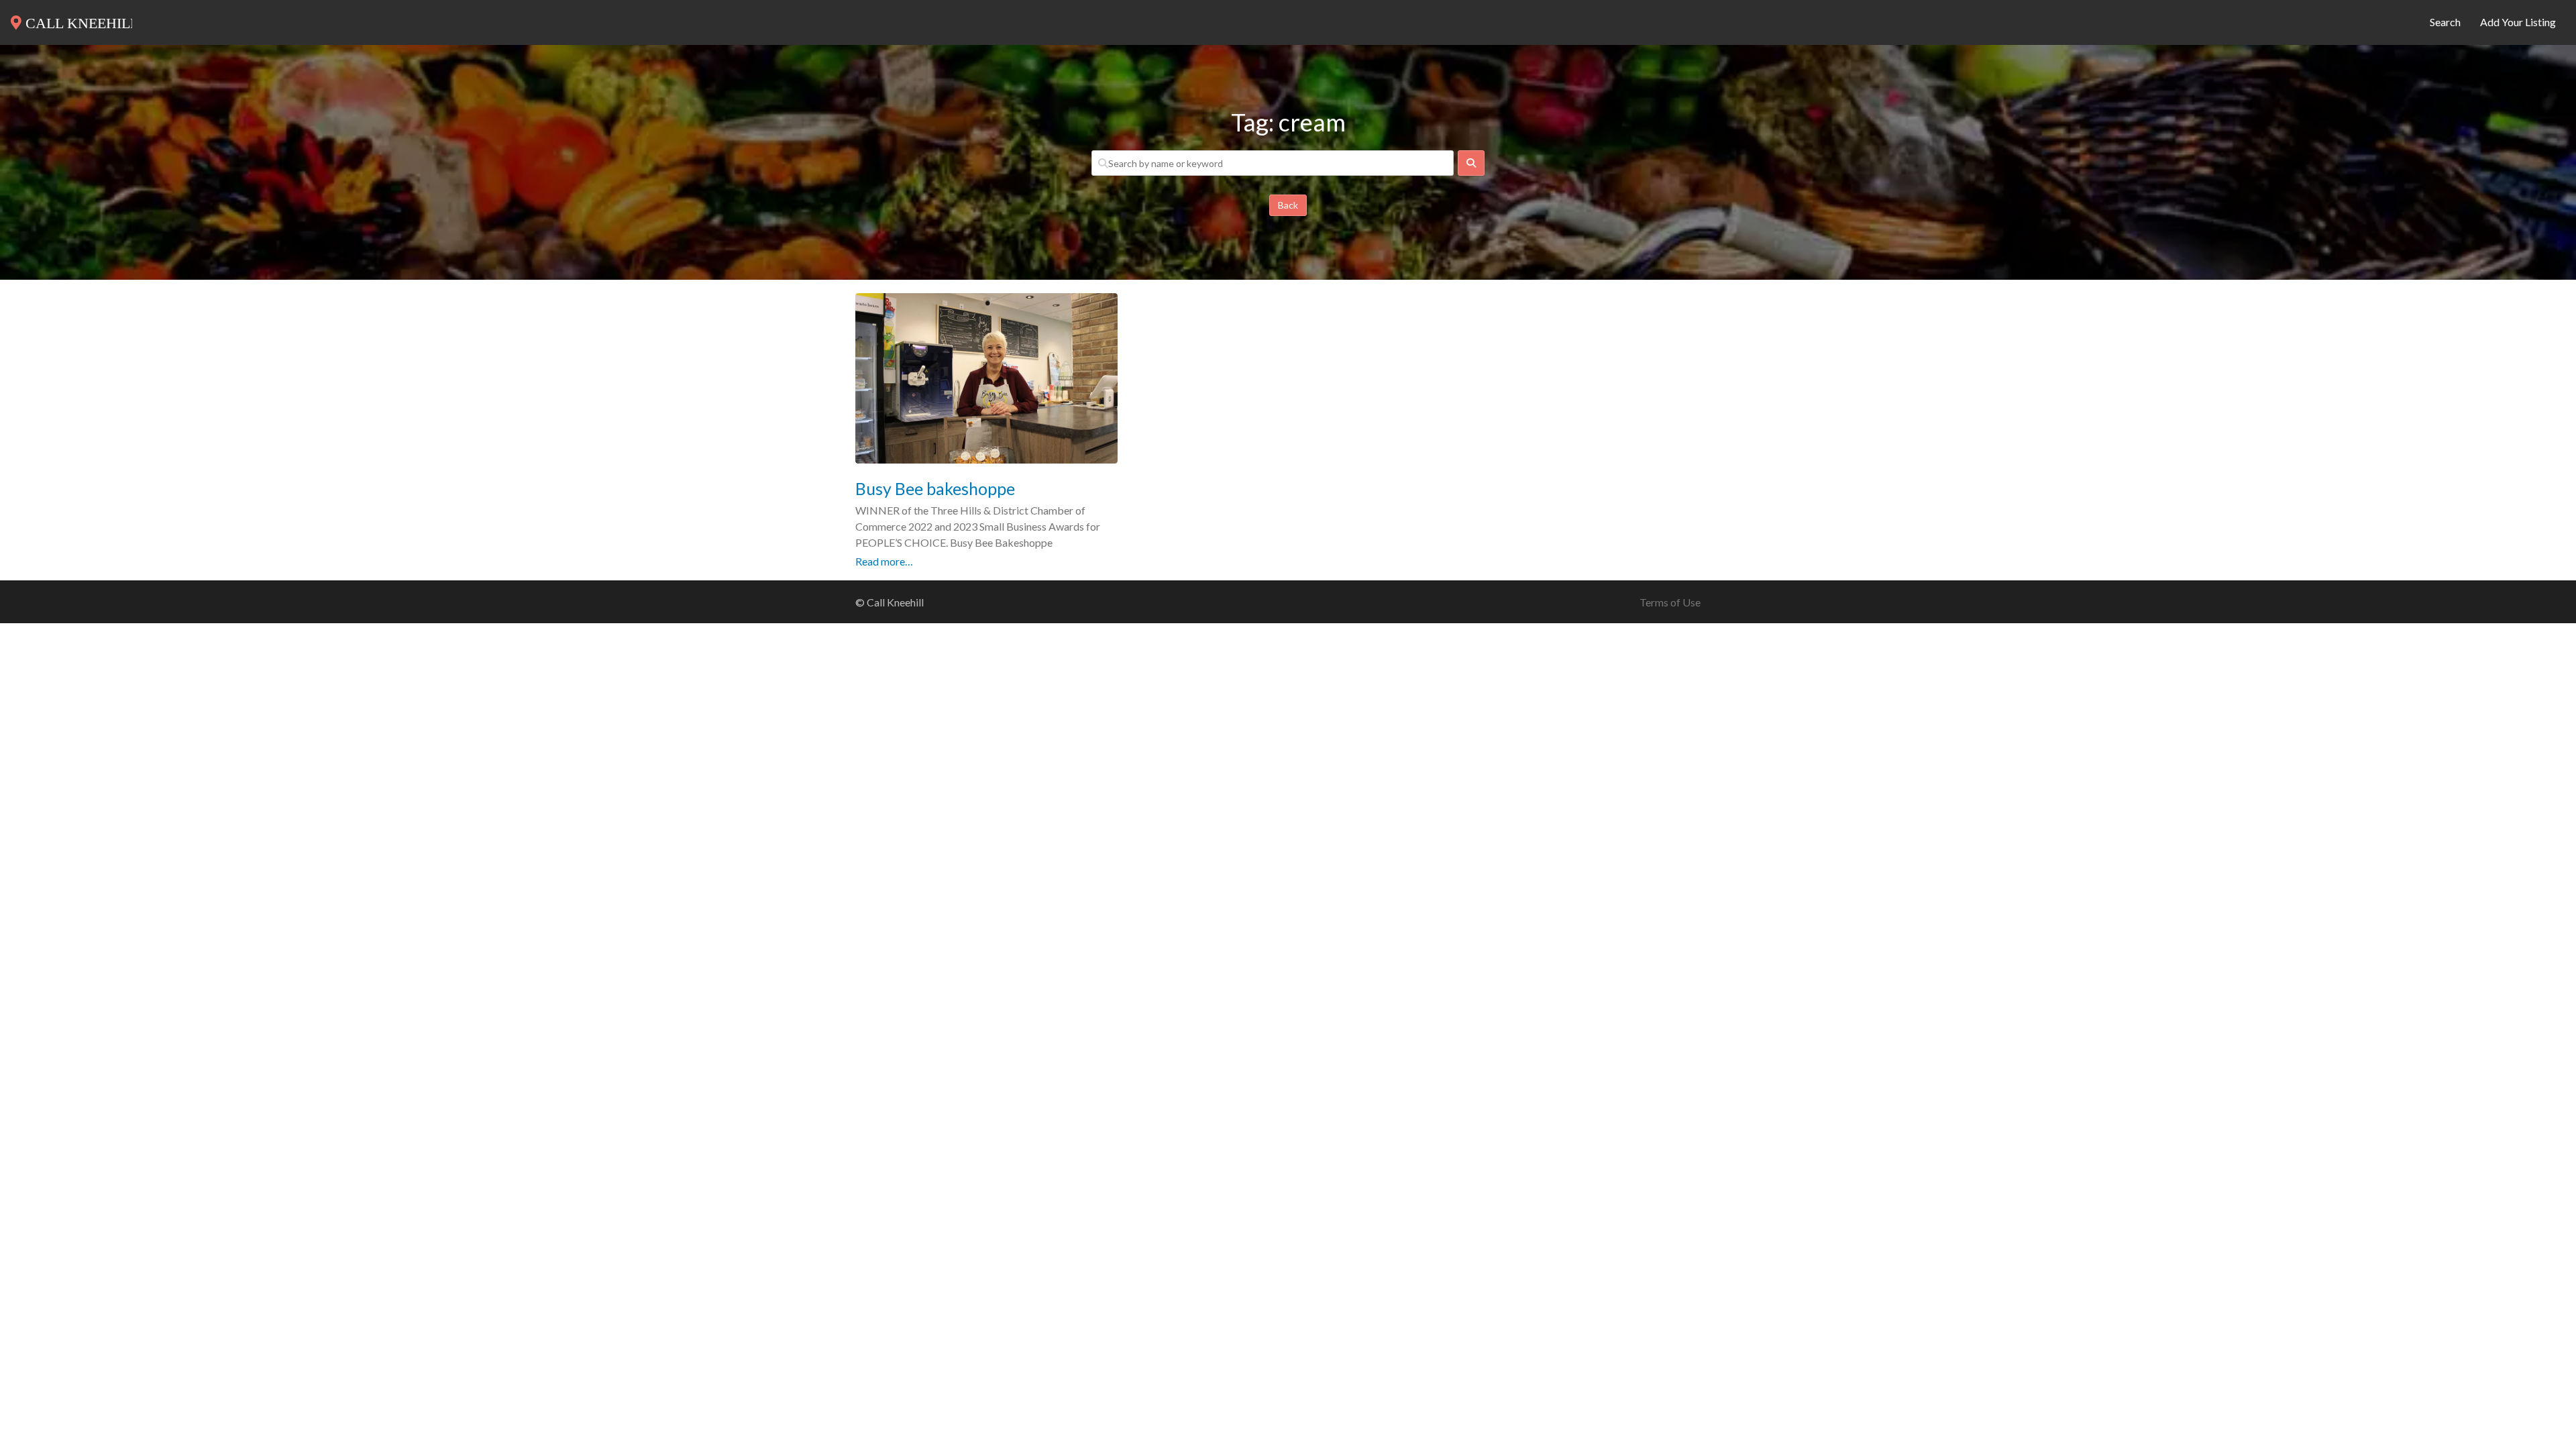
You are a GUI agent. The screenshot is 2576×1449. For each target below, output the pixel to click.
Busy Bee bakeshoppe (935, 488)
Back (1288, 205)
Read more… (884, 561)
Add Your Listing (2518, 22)
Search (2445, 22)
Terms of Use (1670, 602)
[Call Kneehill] (71, 20)
